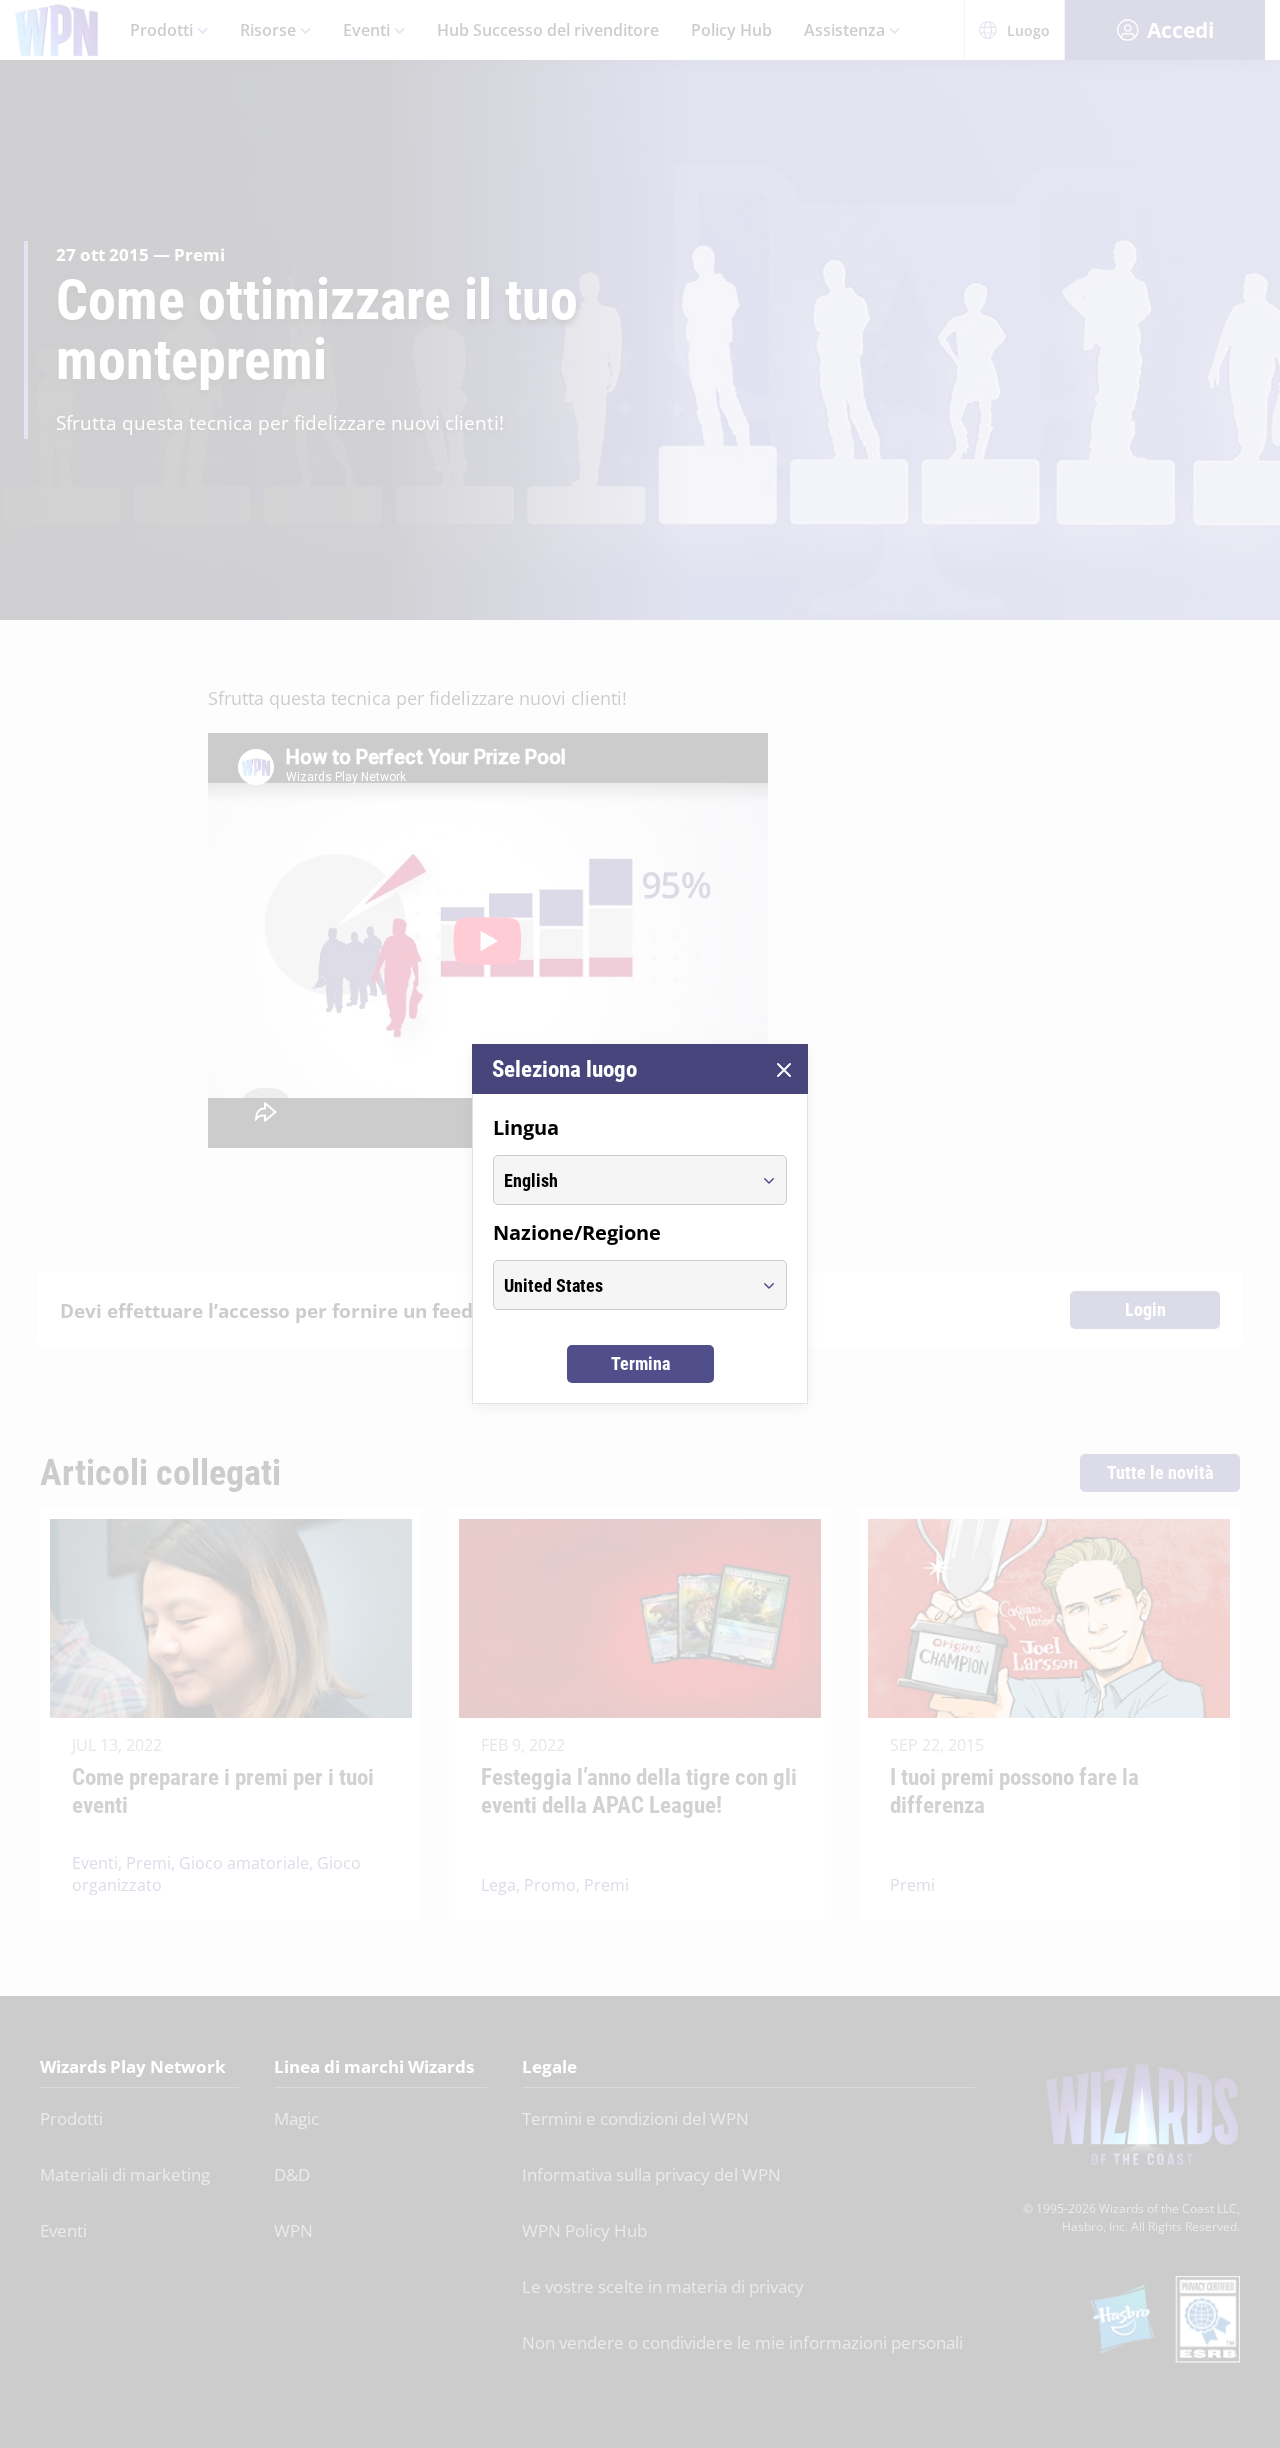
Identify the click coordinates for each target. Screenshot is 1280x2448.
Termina (640, 1363)
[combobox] (621, 1180)
